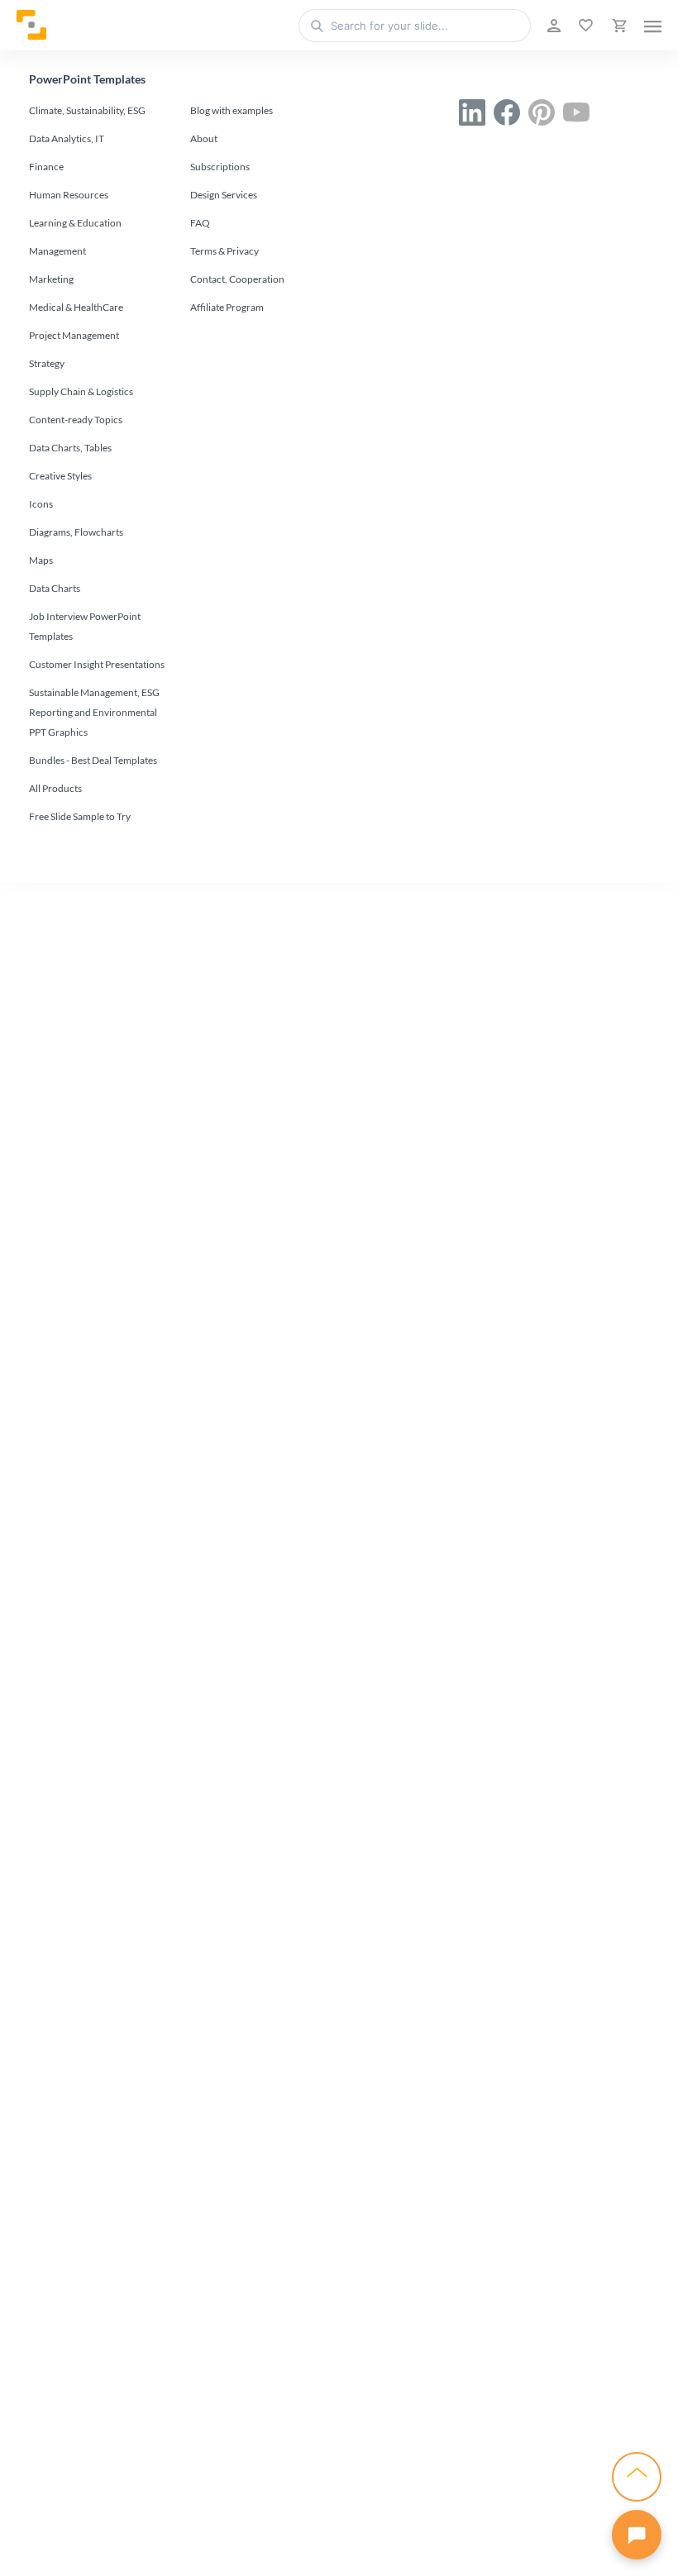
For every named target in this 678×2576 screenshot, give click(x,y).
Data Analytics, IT (67, 138)
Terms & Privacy (224, 251)
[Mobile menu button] (653, 26)
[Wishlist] (584, 26)
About (204, 138)
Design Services (224, 195)
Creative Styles (60, 476)
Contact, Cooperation (237, 279)
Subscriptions (220, 167)
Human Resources (69, 195)
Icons (41, 504)
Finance (46, 167)
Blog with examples (232, 110)
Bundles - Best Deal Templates (93, 760)
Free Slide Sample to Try (80, 816)
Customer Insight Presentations (97, 664)
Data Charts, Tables (70, 448)
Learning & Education (75, 223)
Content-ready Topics (76, 420)
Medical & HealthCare (76, 307)
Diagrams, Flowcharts (76, 532)
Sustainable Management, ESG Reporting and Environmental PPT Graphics (94, 712)
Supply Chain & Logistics (81, 391)
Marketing (51, 279)
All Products (55, 788)
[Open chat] (637, 2535)
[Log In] (552, 26)
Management (57, 251)
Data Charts (55, 588)
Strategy (47, 363)
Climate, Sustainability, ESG (87, 110)
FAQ (200, 223)
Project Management (74, 335)
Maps (41, 560)
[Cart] (618, 26)
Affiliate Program (227, 307)
